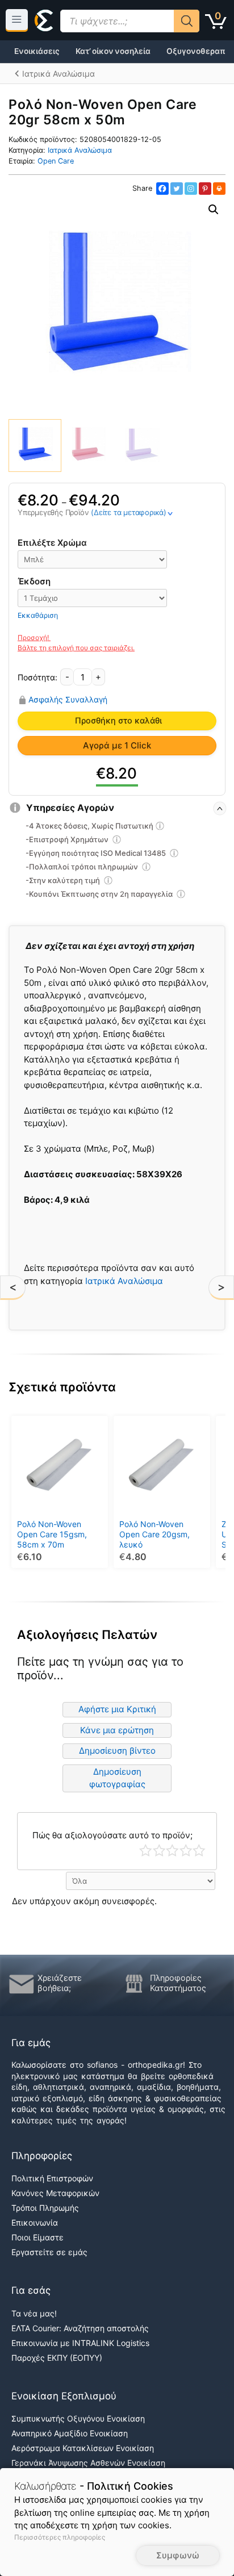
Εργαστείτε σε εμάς (49, 2252)
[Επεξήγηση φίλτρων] (160, 827)
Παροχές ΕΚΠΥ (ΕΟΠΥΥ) (57, 2358)
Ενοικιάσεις (37, 51)
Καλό (186, 1851)
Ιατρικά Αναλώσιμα (80, 150)
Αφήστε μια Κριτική (117, 1709)
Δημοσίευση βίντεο (117, 1751)
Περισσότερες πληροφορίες (60, 2537)
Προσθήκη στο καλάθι (118, 721)
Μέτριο (172, 1851)
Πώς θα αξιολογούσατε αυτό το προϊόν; (112, 1835)
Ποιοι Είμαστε (37, 2237)
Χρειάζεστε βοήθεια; (60, 1983)
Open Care (56, 161)
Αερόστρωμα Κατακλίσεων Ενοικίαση (83, 2448)
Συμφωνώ (178, 2555)
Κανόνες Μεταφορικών (55, 2193)
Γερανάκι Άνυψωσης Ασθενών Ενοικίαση (88, 2463)
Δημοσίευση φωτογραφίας (117, 1778)
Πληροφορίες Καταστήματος (178, 1983)
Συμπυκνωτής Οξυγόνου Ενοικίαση (78, 2418)
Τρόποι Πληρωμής (45, 2208)
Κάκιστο (146, 1851)
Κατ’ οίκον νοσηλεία (113, 51)
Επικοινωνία (35, 2222)
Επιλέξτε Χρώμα (52, 543)
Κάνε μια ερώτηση (117, 1730)
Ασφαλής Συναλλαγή (68, 700)
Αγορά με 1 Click (117, 745)
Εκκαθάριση (38, 615)
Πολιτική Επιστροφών (52, 2178)
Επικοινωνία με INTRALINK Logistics (80, 2343)
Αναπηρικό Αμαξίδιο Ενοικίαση (70, 2433)
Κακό (159, 1851)
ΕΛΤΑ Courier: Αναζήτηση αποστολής (80, 2328)
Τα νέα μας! (34, 2313)
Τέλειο (199, 1851)
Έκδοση (34, 581)
